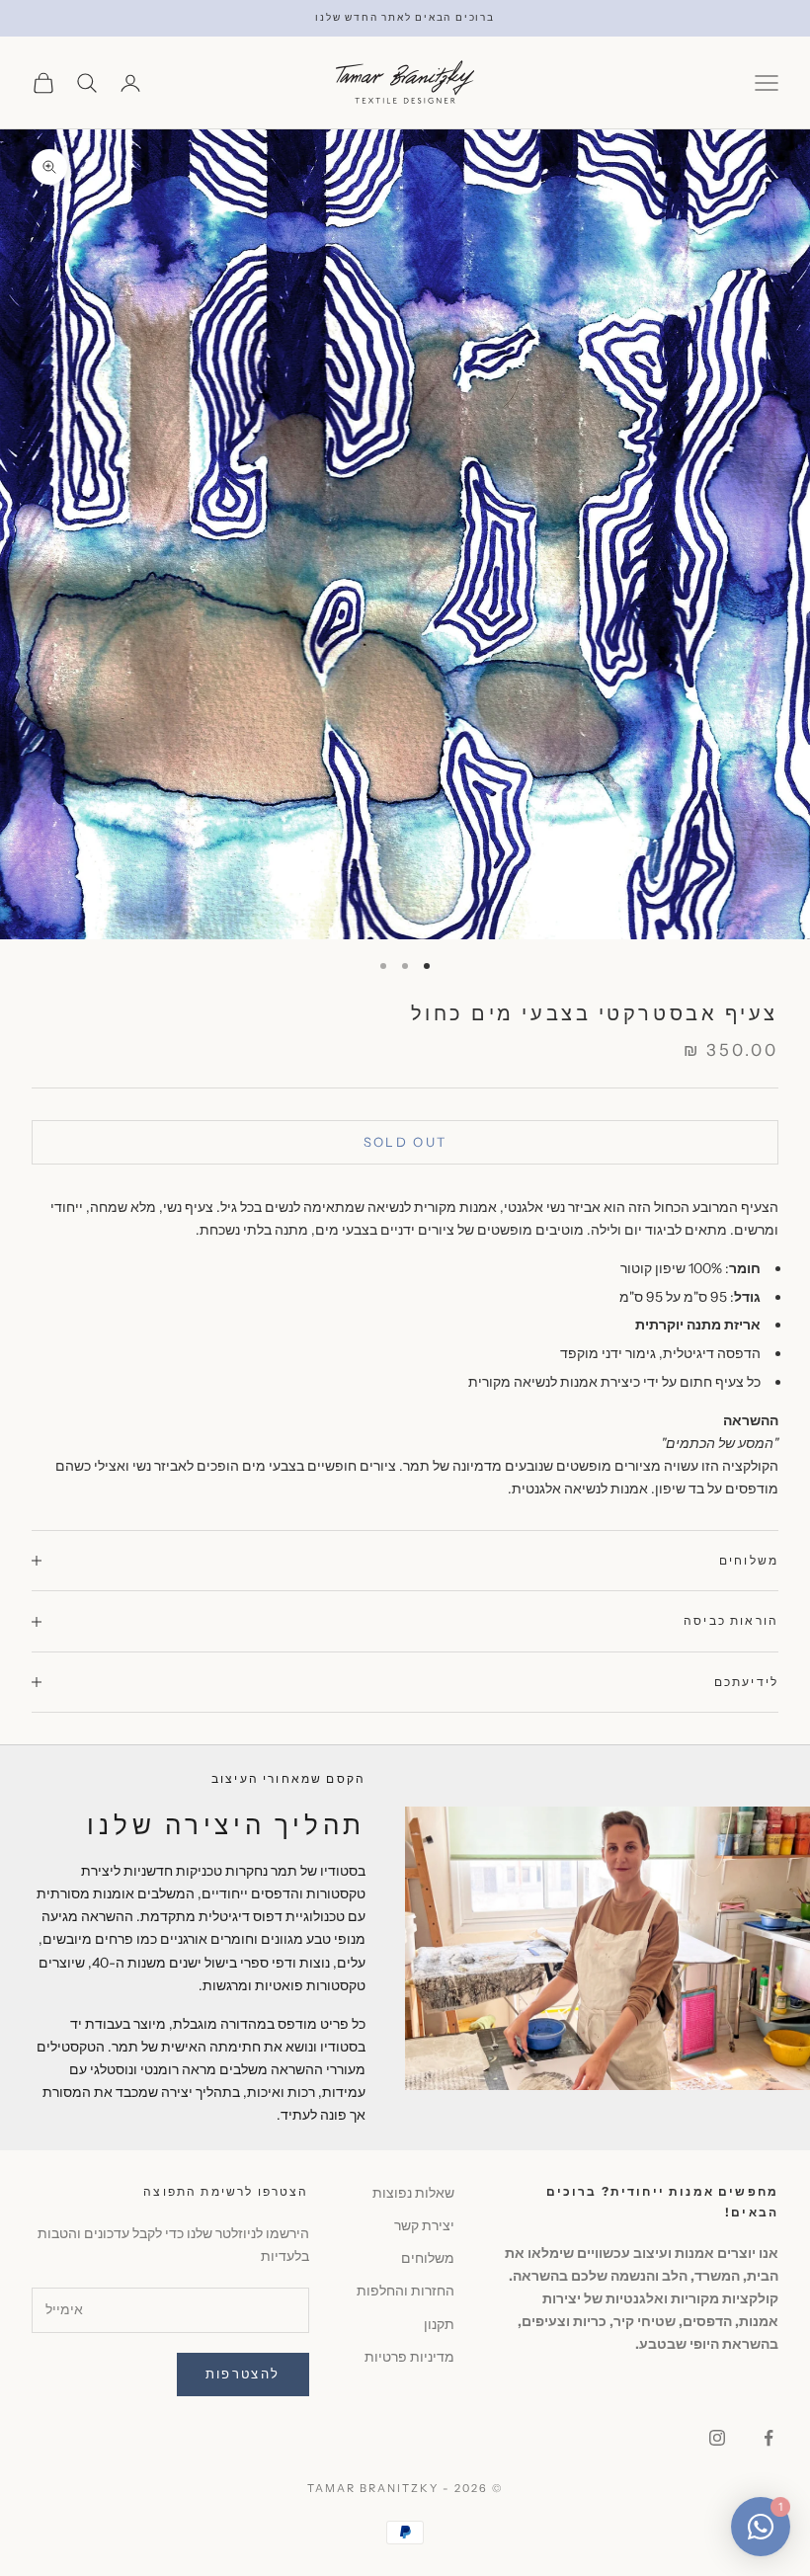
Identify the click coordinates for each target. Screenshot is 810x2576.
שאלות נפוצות (413, 2193)
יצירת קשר (424, 2225)
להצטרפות (243, 2374)
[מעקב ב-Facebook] (769, 2438)
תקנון (439, 2324)
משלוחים (428, 2258)
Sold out (405, 1142)
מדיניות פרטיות (409, 2357)
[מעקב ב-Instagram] (717, 2438)
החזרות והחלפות (405, 2291)
